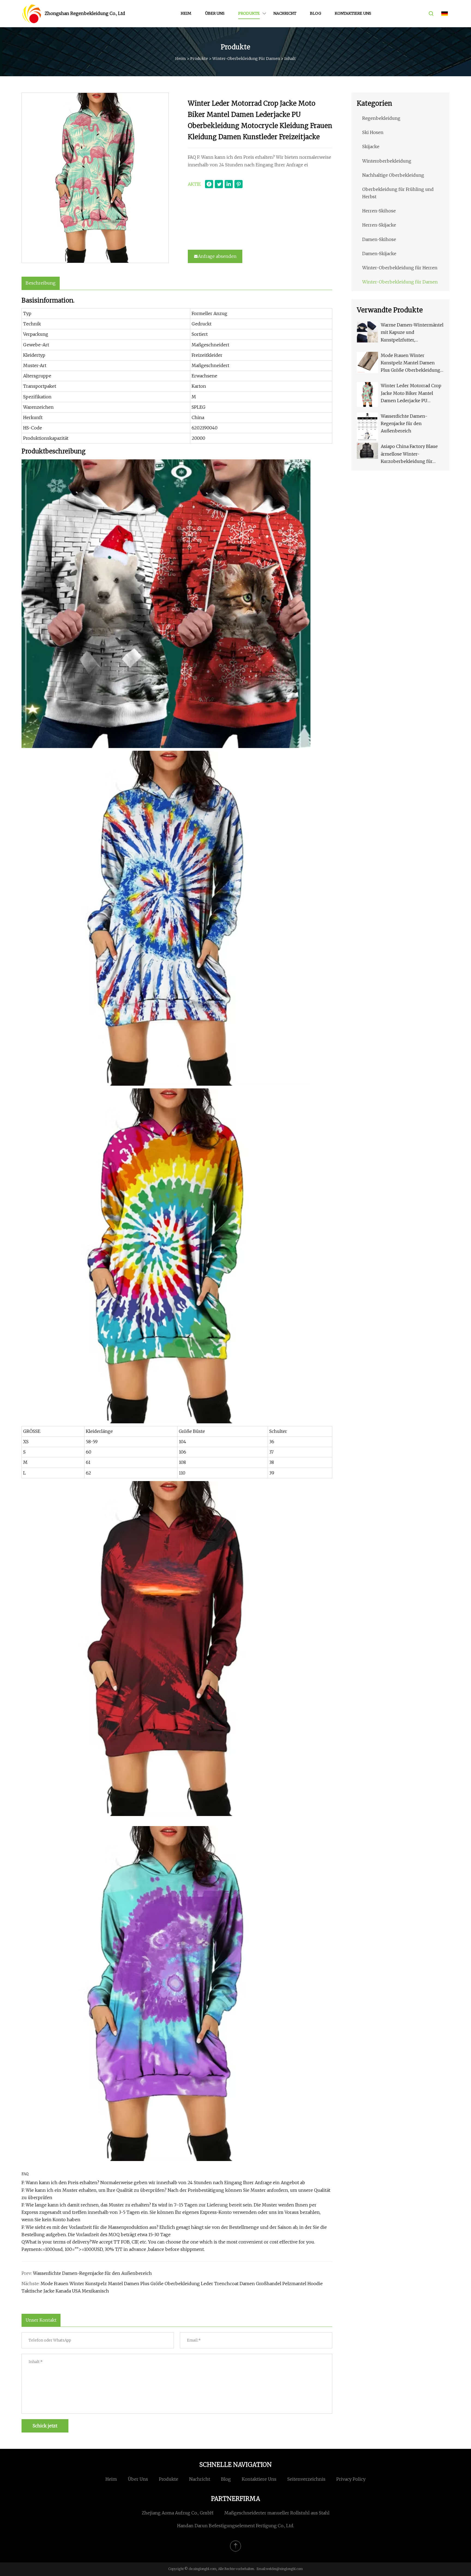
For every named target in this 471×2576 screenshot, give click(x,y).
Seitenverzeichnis (306, 2479)
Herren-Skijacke (379, 225)
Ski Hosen (373, 132)
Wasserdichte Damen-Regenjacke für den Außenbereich (92, 2273)
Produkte (249, 13)
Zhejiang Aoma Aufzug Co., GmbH (178, 2513)
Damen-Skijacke (379, 254)
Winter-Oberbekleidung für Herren (400, 268)
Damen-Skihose (379, 239)
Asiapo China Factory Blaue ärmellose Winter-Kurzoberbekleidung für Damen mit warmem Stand (409, 454)
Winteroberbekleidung (387, 161)
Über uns (215, 13)
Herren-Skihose (379, 211)
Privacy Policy (351, 2479)
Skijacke (371, 146)
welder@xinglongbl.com (284, 2569)
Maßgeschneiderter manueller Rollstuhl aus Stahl (277, 2513)
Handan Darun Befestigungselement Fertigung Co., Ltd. (236, 2526)
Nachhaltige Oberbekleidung (393, 175)
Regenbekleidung (381, 118)
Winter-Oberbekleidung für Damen (246, 59)
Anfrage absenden (217, 256)
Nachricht (285, 13)
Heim (186, 13)
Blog (315, 13)
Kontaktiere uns (353, 13)
